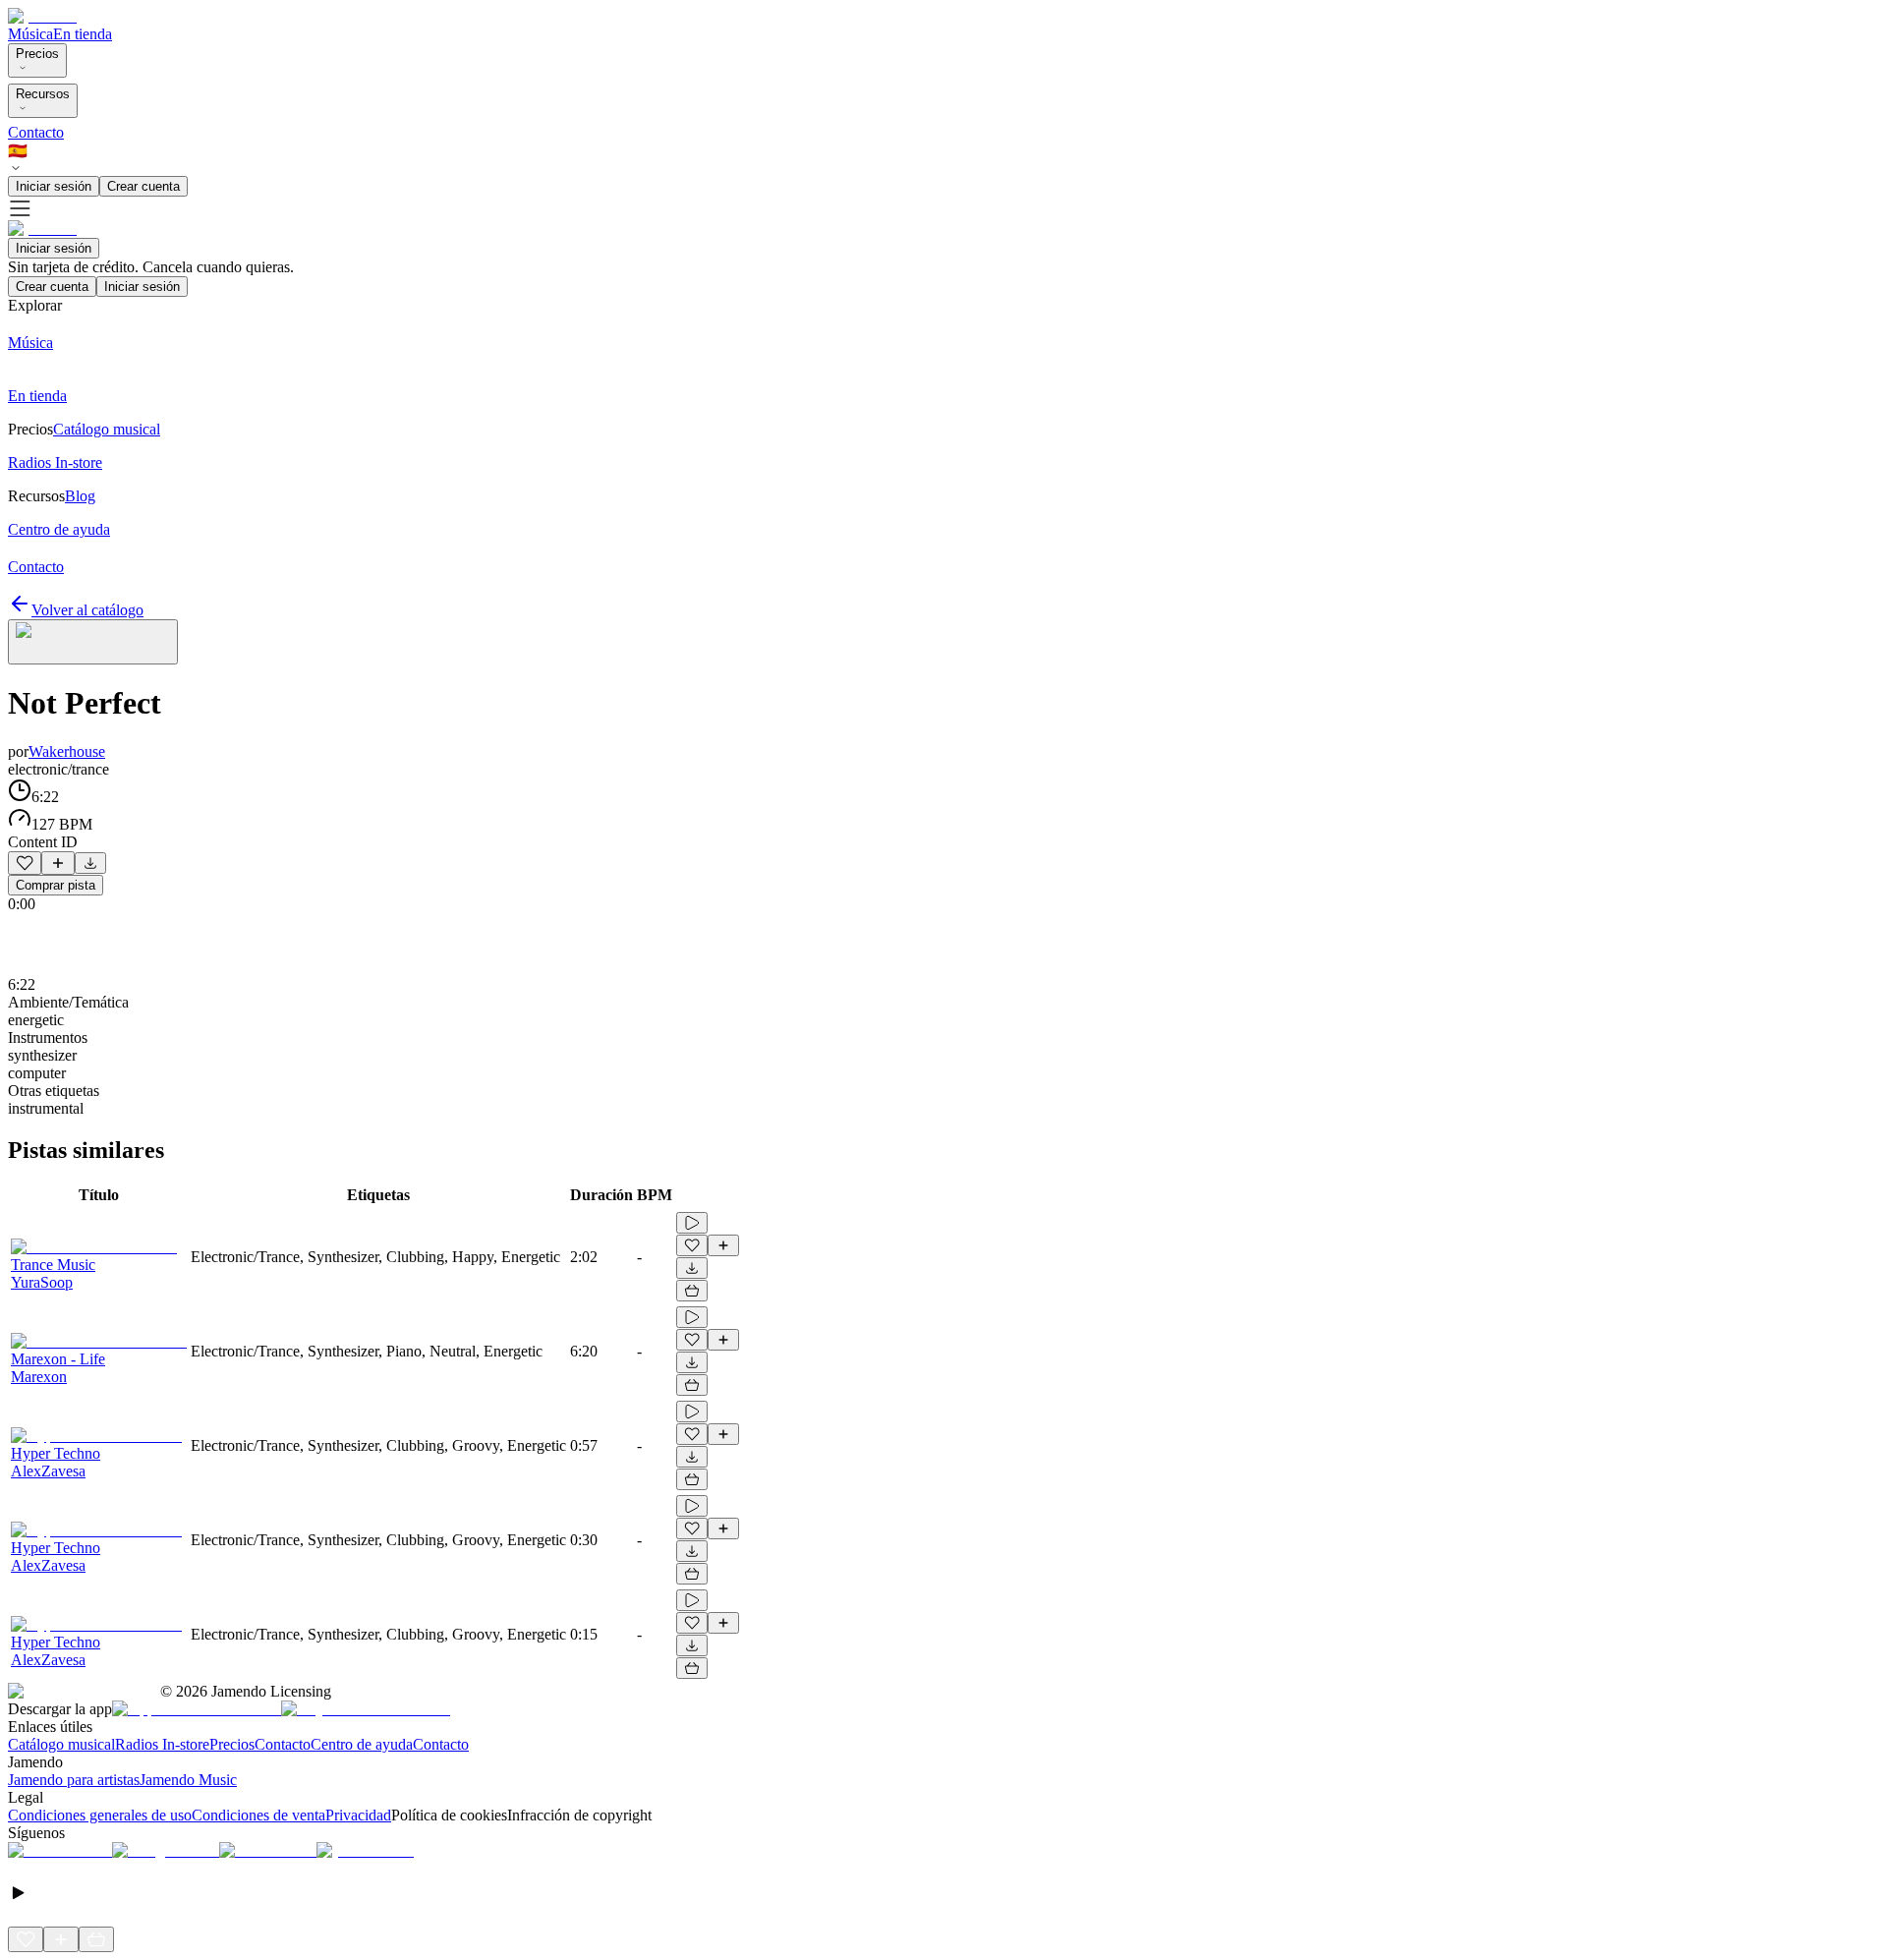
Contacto (36, 132)
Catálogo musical (61, 1744)
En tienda (83, 34)
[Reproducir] (692, 1223)
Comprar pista (56, 885)
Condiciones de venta (258, 1815)
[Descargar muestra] (90, 863)
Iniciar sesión (54, 186)
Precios (37, 54)
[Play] (93, 642)
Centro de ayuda (362, 1744)
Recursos (43, 94)
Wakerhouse (67, 751)
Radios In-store (162, 1744)
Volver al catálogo (87, 610)
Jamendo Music (188, 1780)
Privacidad (358, 1815)
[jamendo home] (42, 16)
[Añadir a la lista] (58, 863)
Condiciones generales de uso (100, 1815)
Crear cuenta (143, 186)
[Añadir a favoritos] (25, 863)
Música (30, 34)
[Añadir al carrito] (692, 1291)
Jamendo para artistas (74, 1780)
